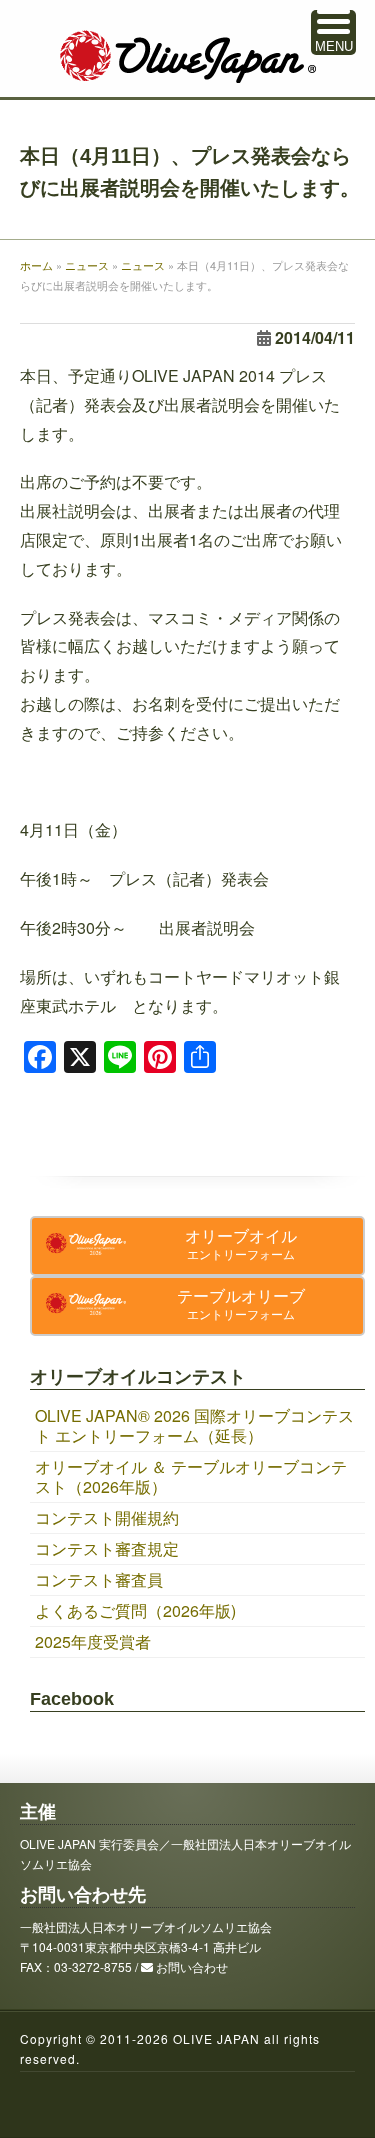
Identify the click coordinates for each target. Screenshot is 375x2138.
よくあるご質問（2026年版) (135, 1610)
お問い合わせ (192, 1966)
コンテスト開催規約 (107, 1517)
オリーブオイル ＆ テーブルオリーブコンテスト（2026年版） (191, 1476)
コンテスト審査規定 (107, 1548)
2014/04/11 (315, 337)
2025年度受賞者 (93, 1641)
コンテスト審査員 (99, 1579)
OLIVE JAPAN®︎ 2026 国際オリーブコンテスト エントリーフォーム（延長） (194, 1425)
